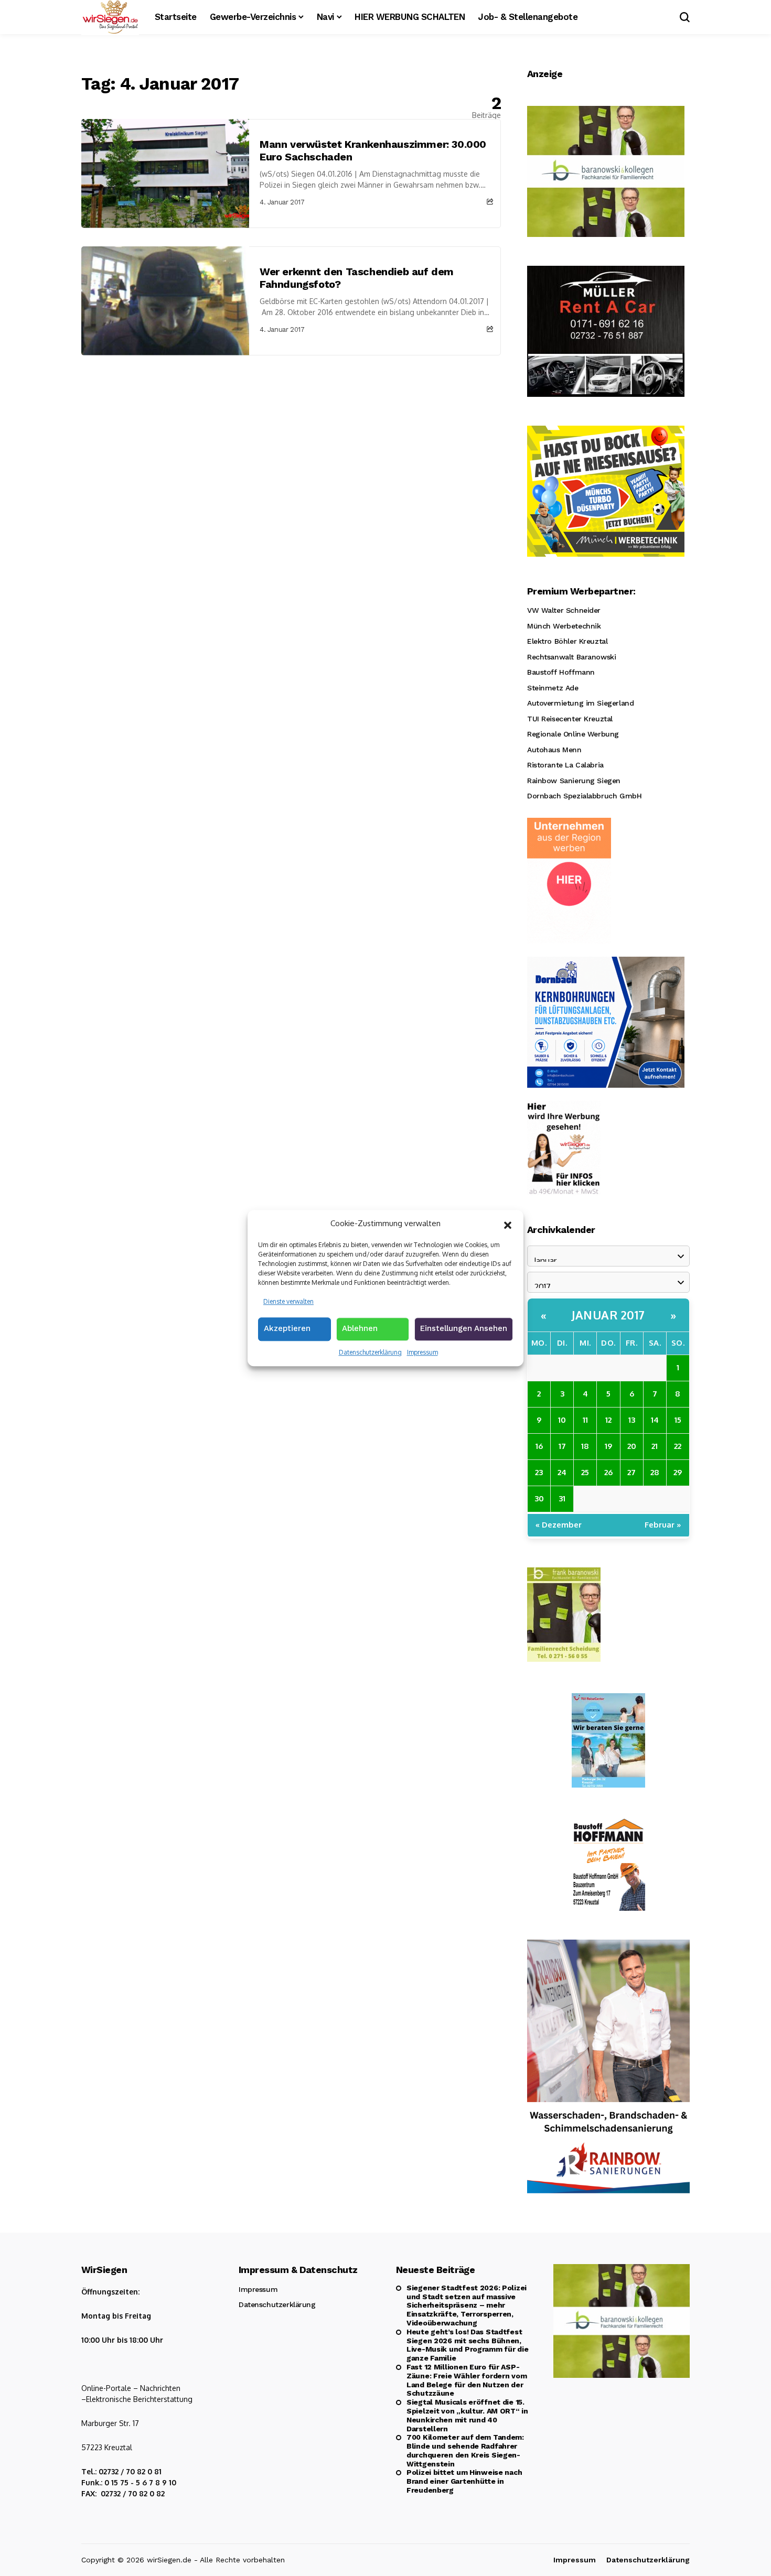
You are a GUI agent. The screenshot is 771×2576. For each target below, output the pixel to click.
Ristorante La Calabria (565, 765)
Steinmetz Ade (553, 688)
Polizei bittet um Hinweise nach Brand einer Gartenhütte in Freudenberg (464, 2481)
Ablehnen (360, 1328)
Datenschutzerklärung (370, 1352)
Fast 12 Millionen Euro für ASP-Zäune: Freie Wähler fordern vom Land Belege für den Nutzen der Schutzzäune (467, 2380)
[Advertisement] (291, 434)
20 (632, 1446)
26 (608, 1472)
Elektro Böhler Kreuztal (567, 641)
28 (655, 1472)
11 (585, 1420)
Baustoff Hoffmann (561, 672)
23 (539, 1472)
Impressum (422, 1352)
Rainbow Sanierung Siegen (574, 781)
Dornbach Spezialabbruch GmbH (584, 796)
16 (539, 1446)
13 (632, 1420)
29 (678, 1472)
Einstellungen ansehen (464, 1328)
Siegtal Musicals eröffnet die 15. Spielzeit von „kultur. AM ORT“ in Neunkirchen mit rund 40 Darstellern (467, 2415)
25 (585, 1472)
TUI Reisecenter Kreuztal (570, 719)
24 (562, 1472)
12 (608, 1420)
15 (678, 1420)
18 (585, 1446)
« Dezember (559, 1525)
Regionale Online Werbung (573, 734)
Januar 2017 (608, 1315)
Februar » (663, 1525)
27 (631, 1472)
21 (655, 1446)
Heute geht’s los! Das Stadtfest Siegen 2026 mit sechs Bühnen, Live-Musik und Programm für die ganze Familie (467, 2345)
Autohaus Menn (554, 750)
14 (655, 1420)
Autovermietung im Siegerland (580, 703)
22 (678, 1446)
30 (539, 1498)
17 (562, 1446)
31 (562, 1498)
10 (562, 1420)
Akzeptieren (287, 1328)
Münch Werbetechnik (564, 626)
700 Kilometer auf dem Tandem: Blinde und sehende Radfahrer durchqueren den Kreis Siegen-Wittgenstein (465, 2450)
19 (608, 1446)
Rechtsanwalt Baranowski (571, 657)
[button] (508, 1224)
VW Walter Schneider (564, 610)
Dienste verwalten (288, 1301)
